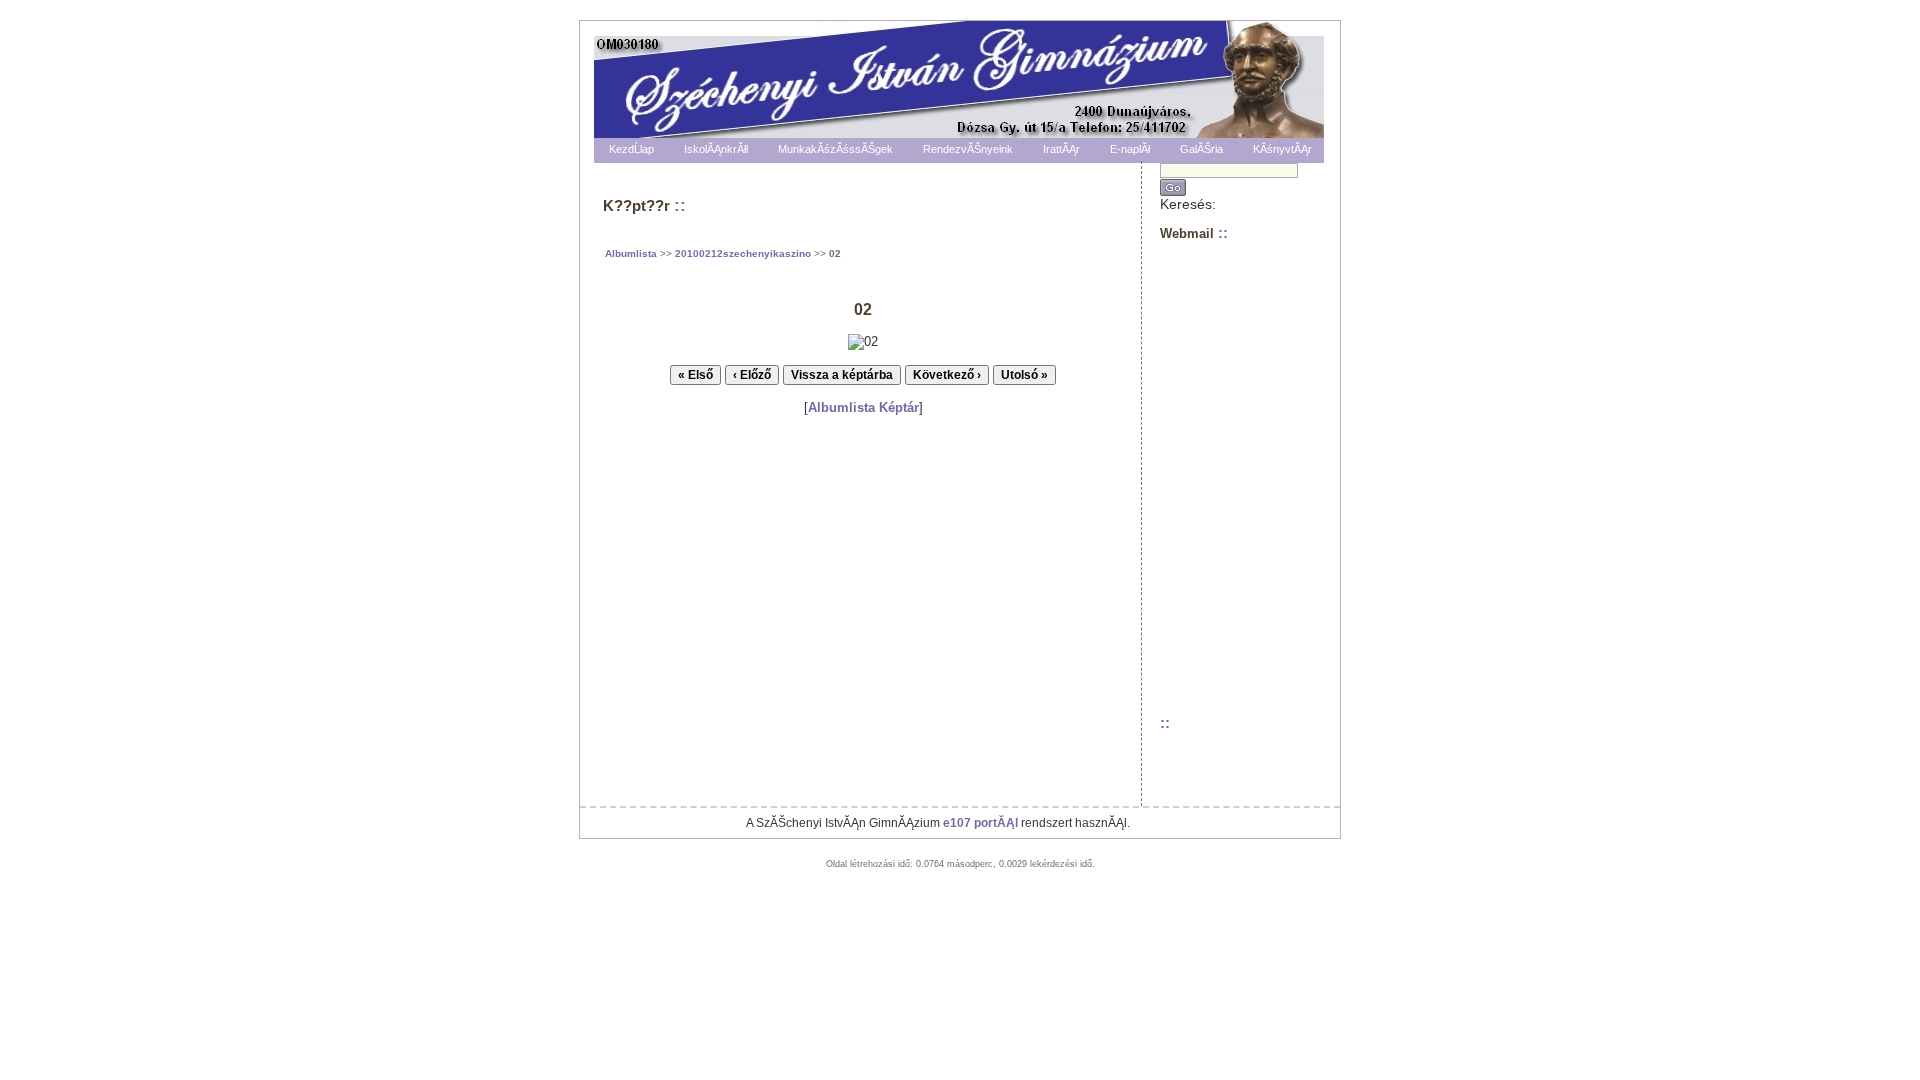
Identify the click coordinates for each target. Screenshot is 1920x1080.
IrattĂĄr (1061, 149)
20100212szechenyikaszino (743, 253)
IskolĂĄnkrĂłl (716, 149)
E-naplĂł (1130, 149)
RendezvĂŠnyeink (968, 149)
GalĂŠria (1201, 149)
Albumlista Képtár (863, 407)
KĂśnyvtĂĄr (1282, 149)
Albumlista (631, 253)
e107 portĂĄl (980, 823)
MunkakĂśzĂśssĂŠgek (835, 149)
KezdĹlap (631, 149)
